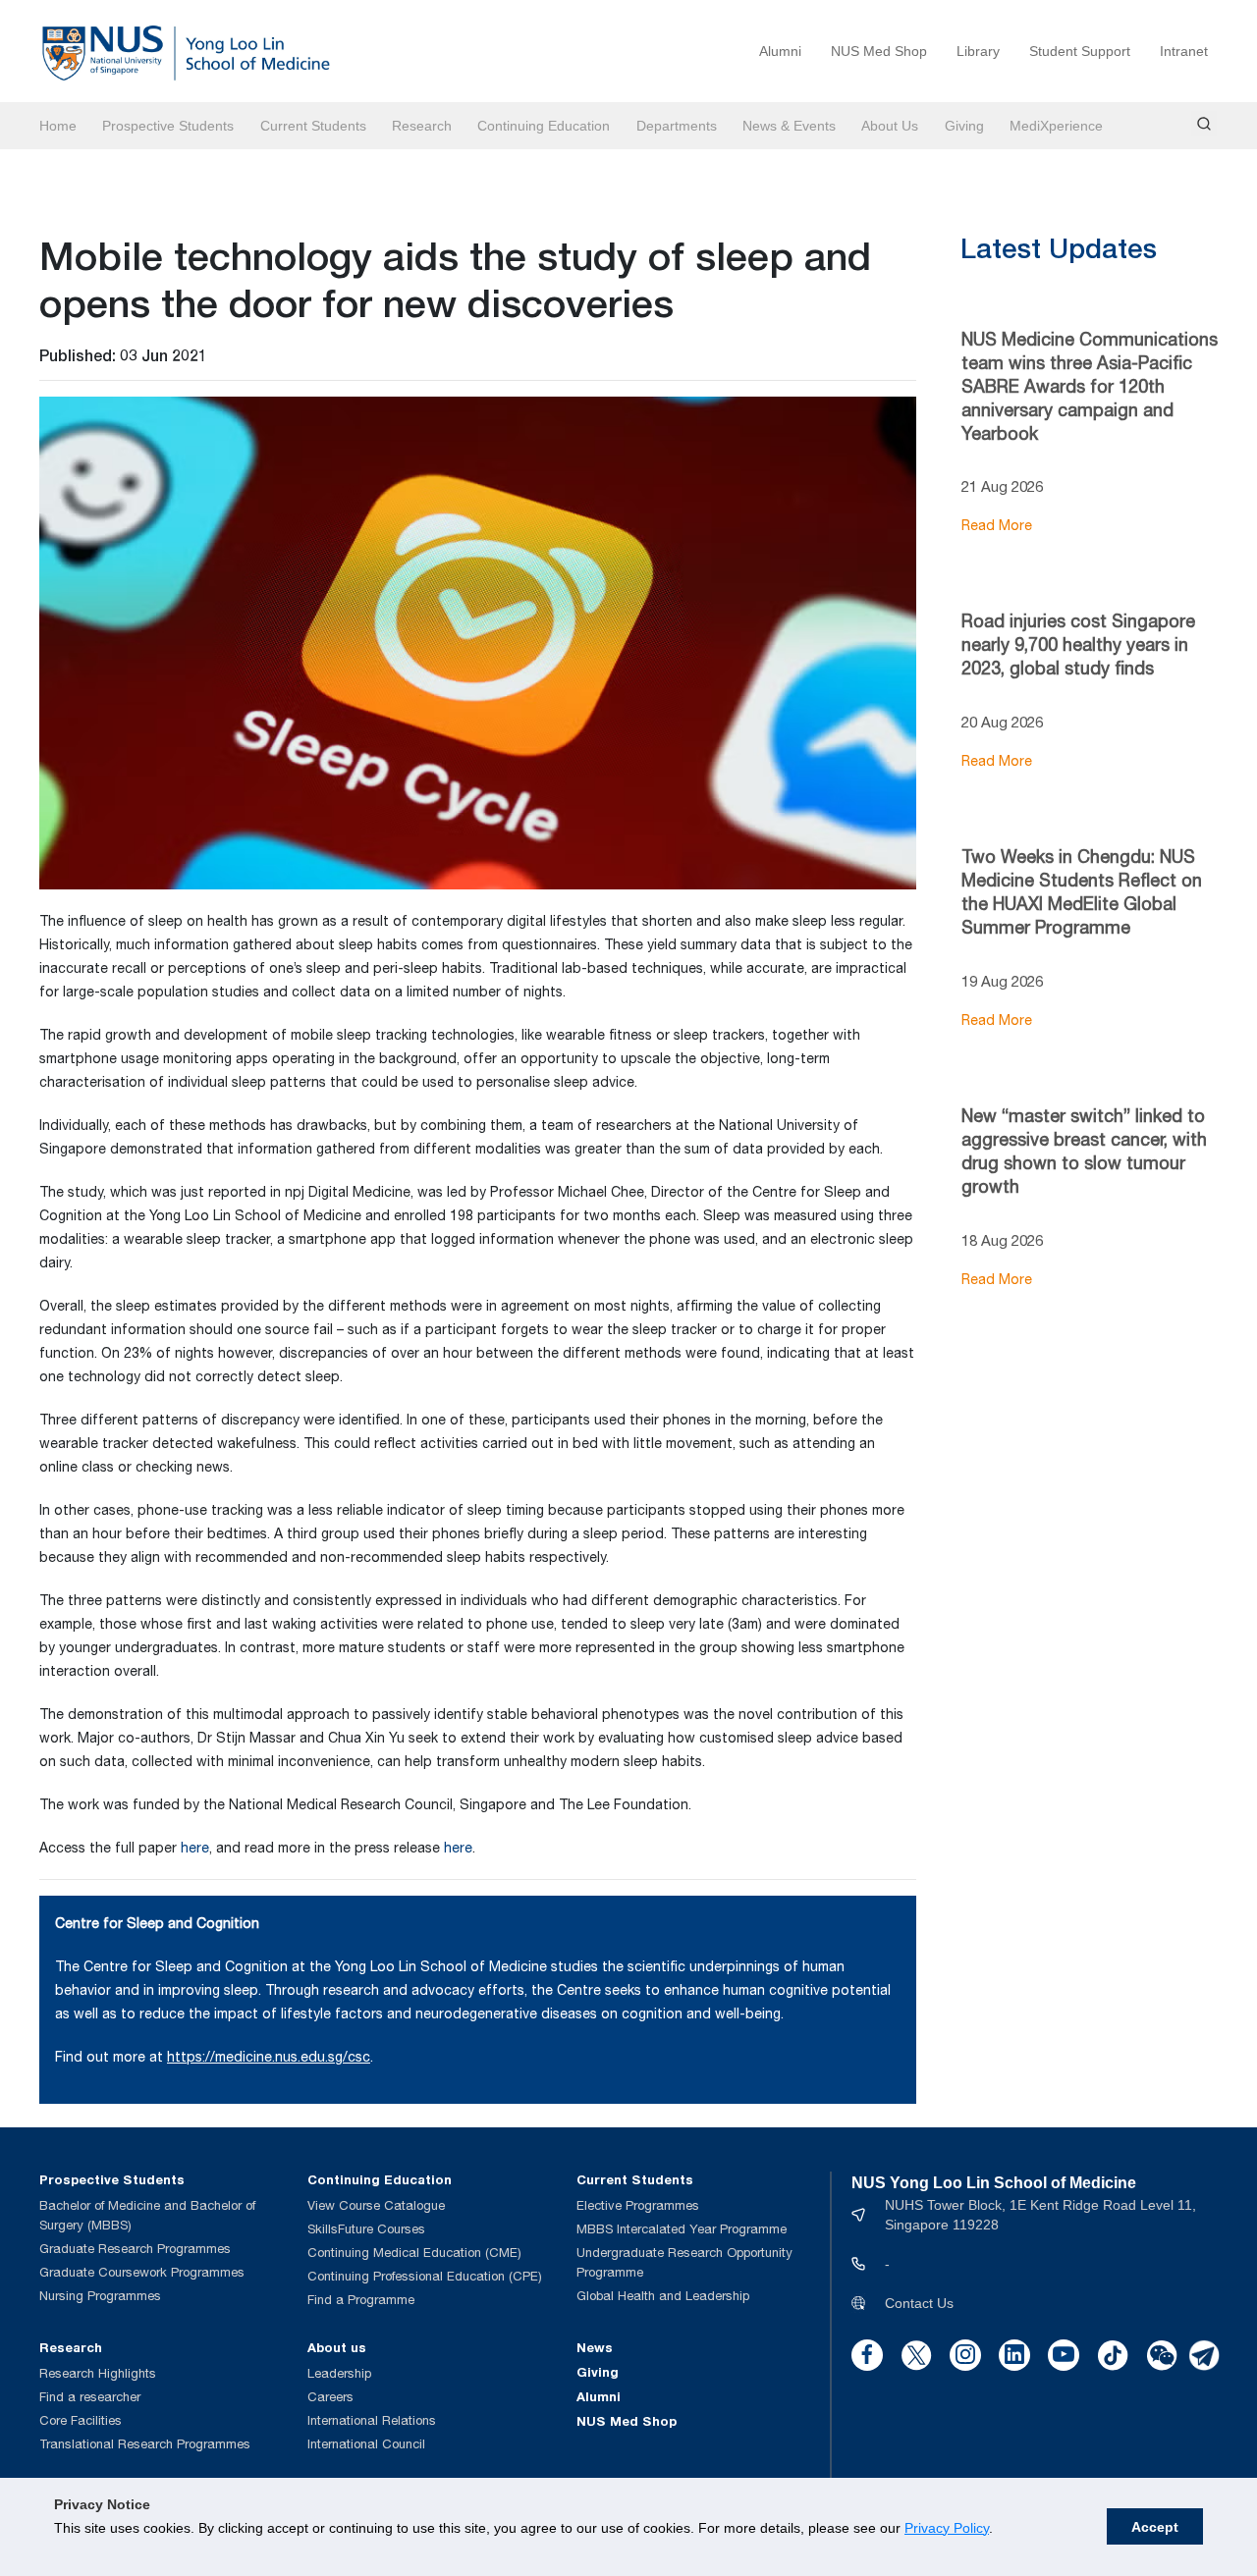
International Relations (372, 2420)
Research (422, 126)
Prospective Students (168, 126)
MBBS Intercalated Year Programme (682, 2229)
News (595, 2347)
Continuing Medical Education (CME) (414, 2253)
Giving (964, 126)
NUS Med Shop (879, 51)
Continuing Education (544, 126)
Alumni (780, 51)
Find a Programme (361, 2300)
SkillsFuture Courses (366, 2229)
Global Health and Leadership (663, 2296)
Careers (330, 2397)
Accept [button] (1155, 2527)
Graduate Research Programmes (135, 2249)
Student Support (1080, 51)
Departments (677, 126)
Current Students (313, 126)
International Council (366, 2444)
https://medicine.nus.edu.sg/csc (269, 2057)
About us (337, 2347)
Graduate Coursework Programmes (142, 2272)
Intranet (1184, 51)
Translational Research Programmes (145, 2444)
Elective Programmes (638, 2205)
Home (58, 126)
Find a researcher (90, 2397)
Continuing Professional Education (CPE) (425, 2276)
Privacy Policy (947, 2528)
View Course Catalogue (376, 2205)
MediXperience (1056, 126)
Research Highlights (98, 2373)
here (195, 1848)
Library (978, 51)
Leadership (339, 2373)
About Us (890, 126)
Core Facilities (81, 2420)
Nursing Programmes (100, 2296)
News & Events (789, 126)
